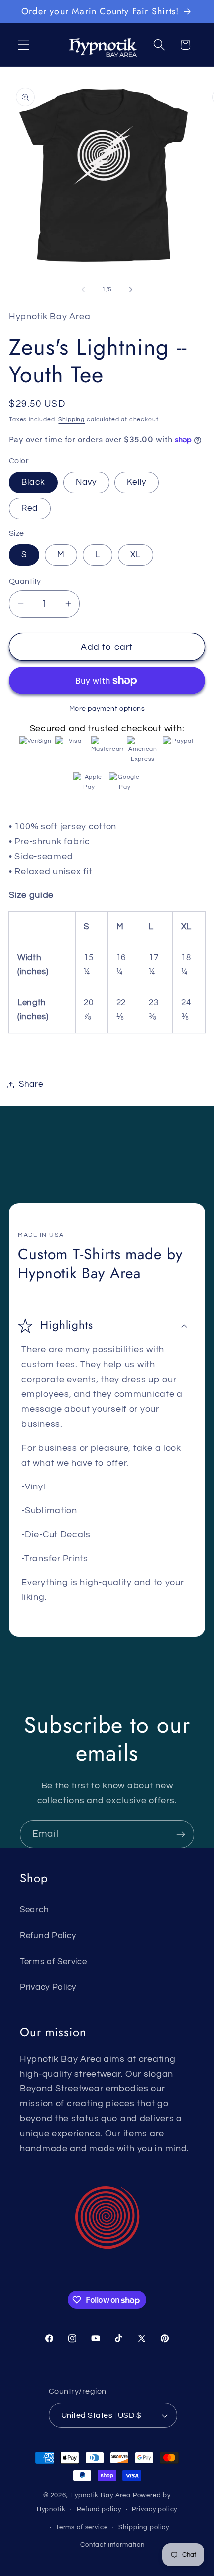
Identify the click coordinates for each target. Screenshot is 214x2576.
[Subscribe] (180, 1834)
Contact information (112, 2545)
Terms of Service (53, 1962)
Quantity (25, 581)
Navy (86, 482)
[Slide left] (83, 290)
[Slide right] (131, 290)
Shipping (71, 420)
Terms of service (82, 2527)
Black (33, 482)
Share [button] (31, 1084)
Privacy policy (155, 2509)
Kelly (137, 482)
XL (136, 555)
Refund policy (99, 2509)
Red (30, 508)
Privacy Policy (48, 1987)
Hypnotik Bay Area (101, 2495)
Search (34, 1910)
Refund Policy (48, 1936)
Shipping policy (144, 2527)
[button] (24, 45)
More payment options (107, 709)
